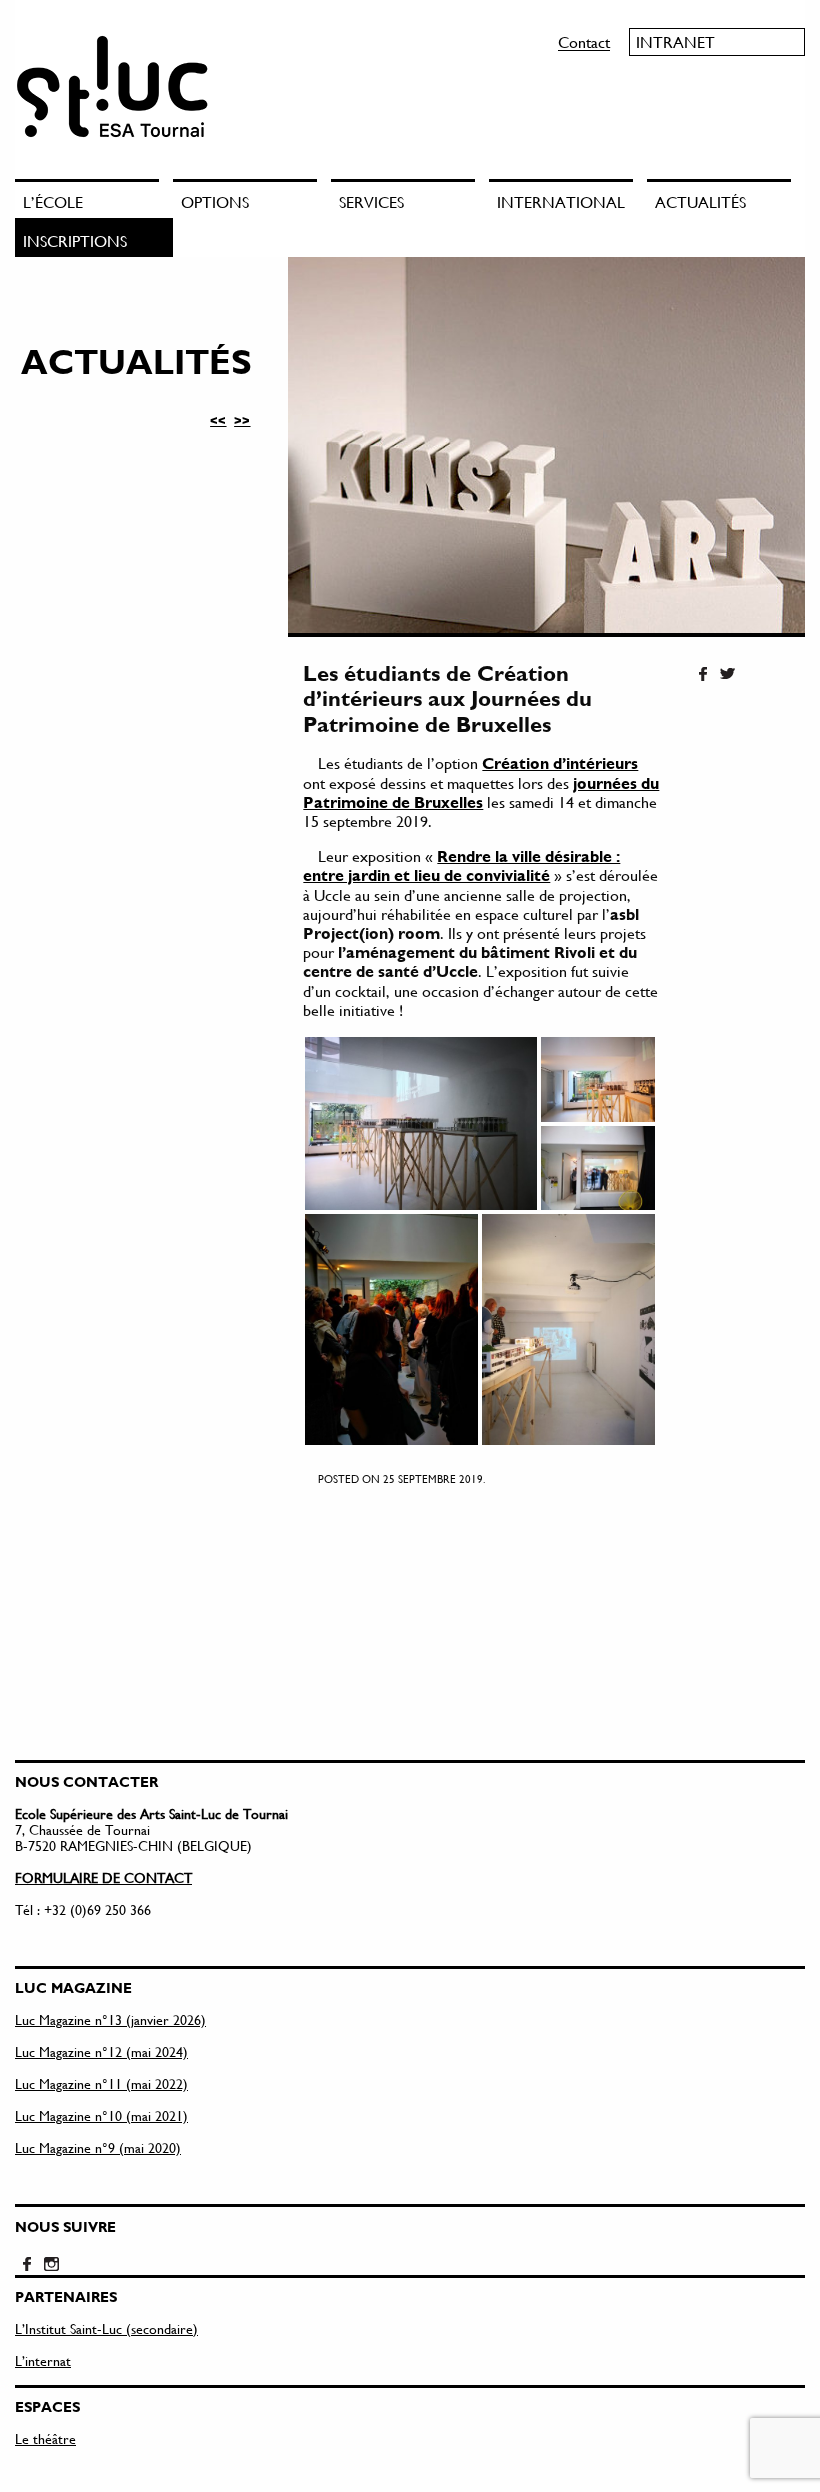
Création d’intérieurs (560, 762)
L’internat (43, 2360)
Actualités (700, 201)
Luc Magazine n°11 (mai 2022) (101, 2083)
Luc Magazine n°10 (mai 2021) (101, 2115)
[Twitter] (727, 675)
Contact (584, 41)
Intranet (675, 41)
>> (242, 420)
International (561, 201)
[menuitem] (94, 198)
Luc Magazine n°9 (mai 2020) (98, 2147)
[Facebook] (703, 675)
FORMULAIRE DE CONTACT (103, 1877)
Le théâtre (45, 2438)
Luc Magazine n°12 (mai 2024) (101, 2051)
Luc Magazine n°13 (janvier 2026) (110, 2019)
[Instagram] (51, 2265)
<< (218, 420)
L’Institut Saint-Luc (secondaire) (106, 2328)
